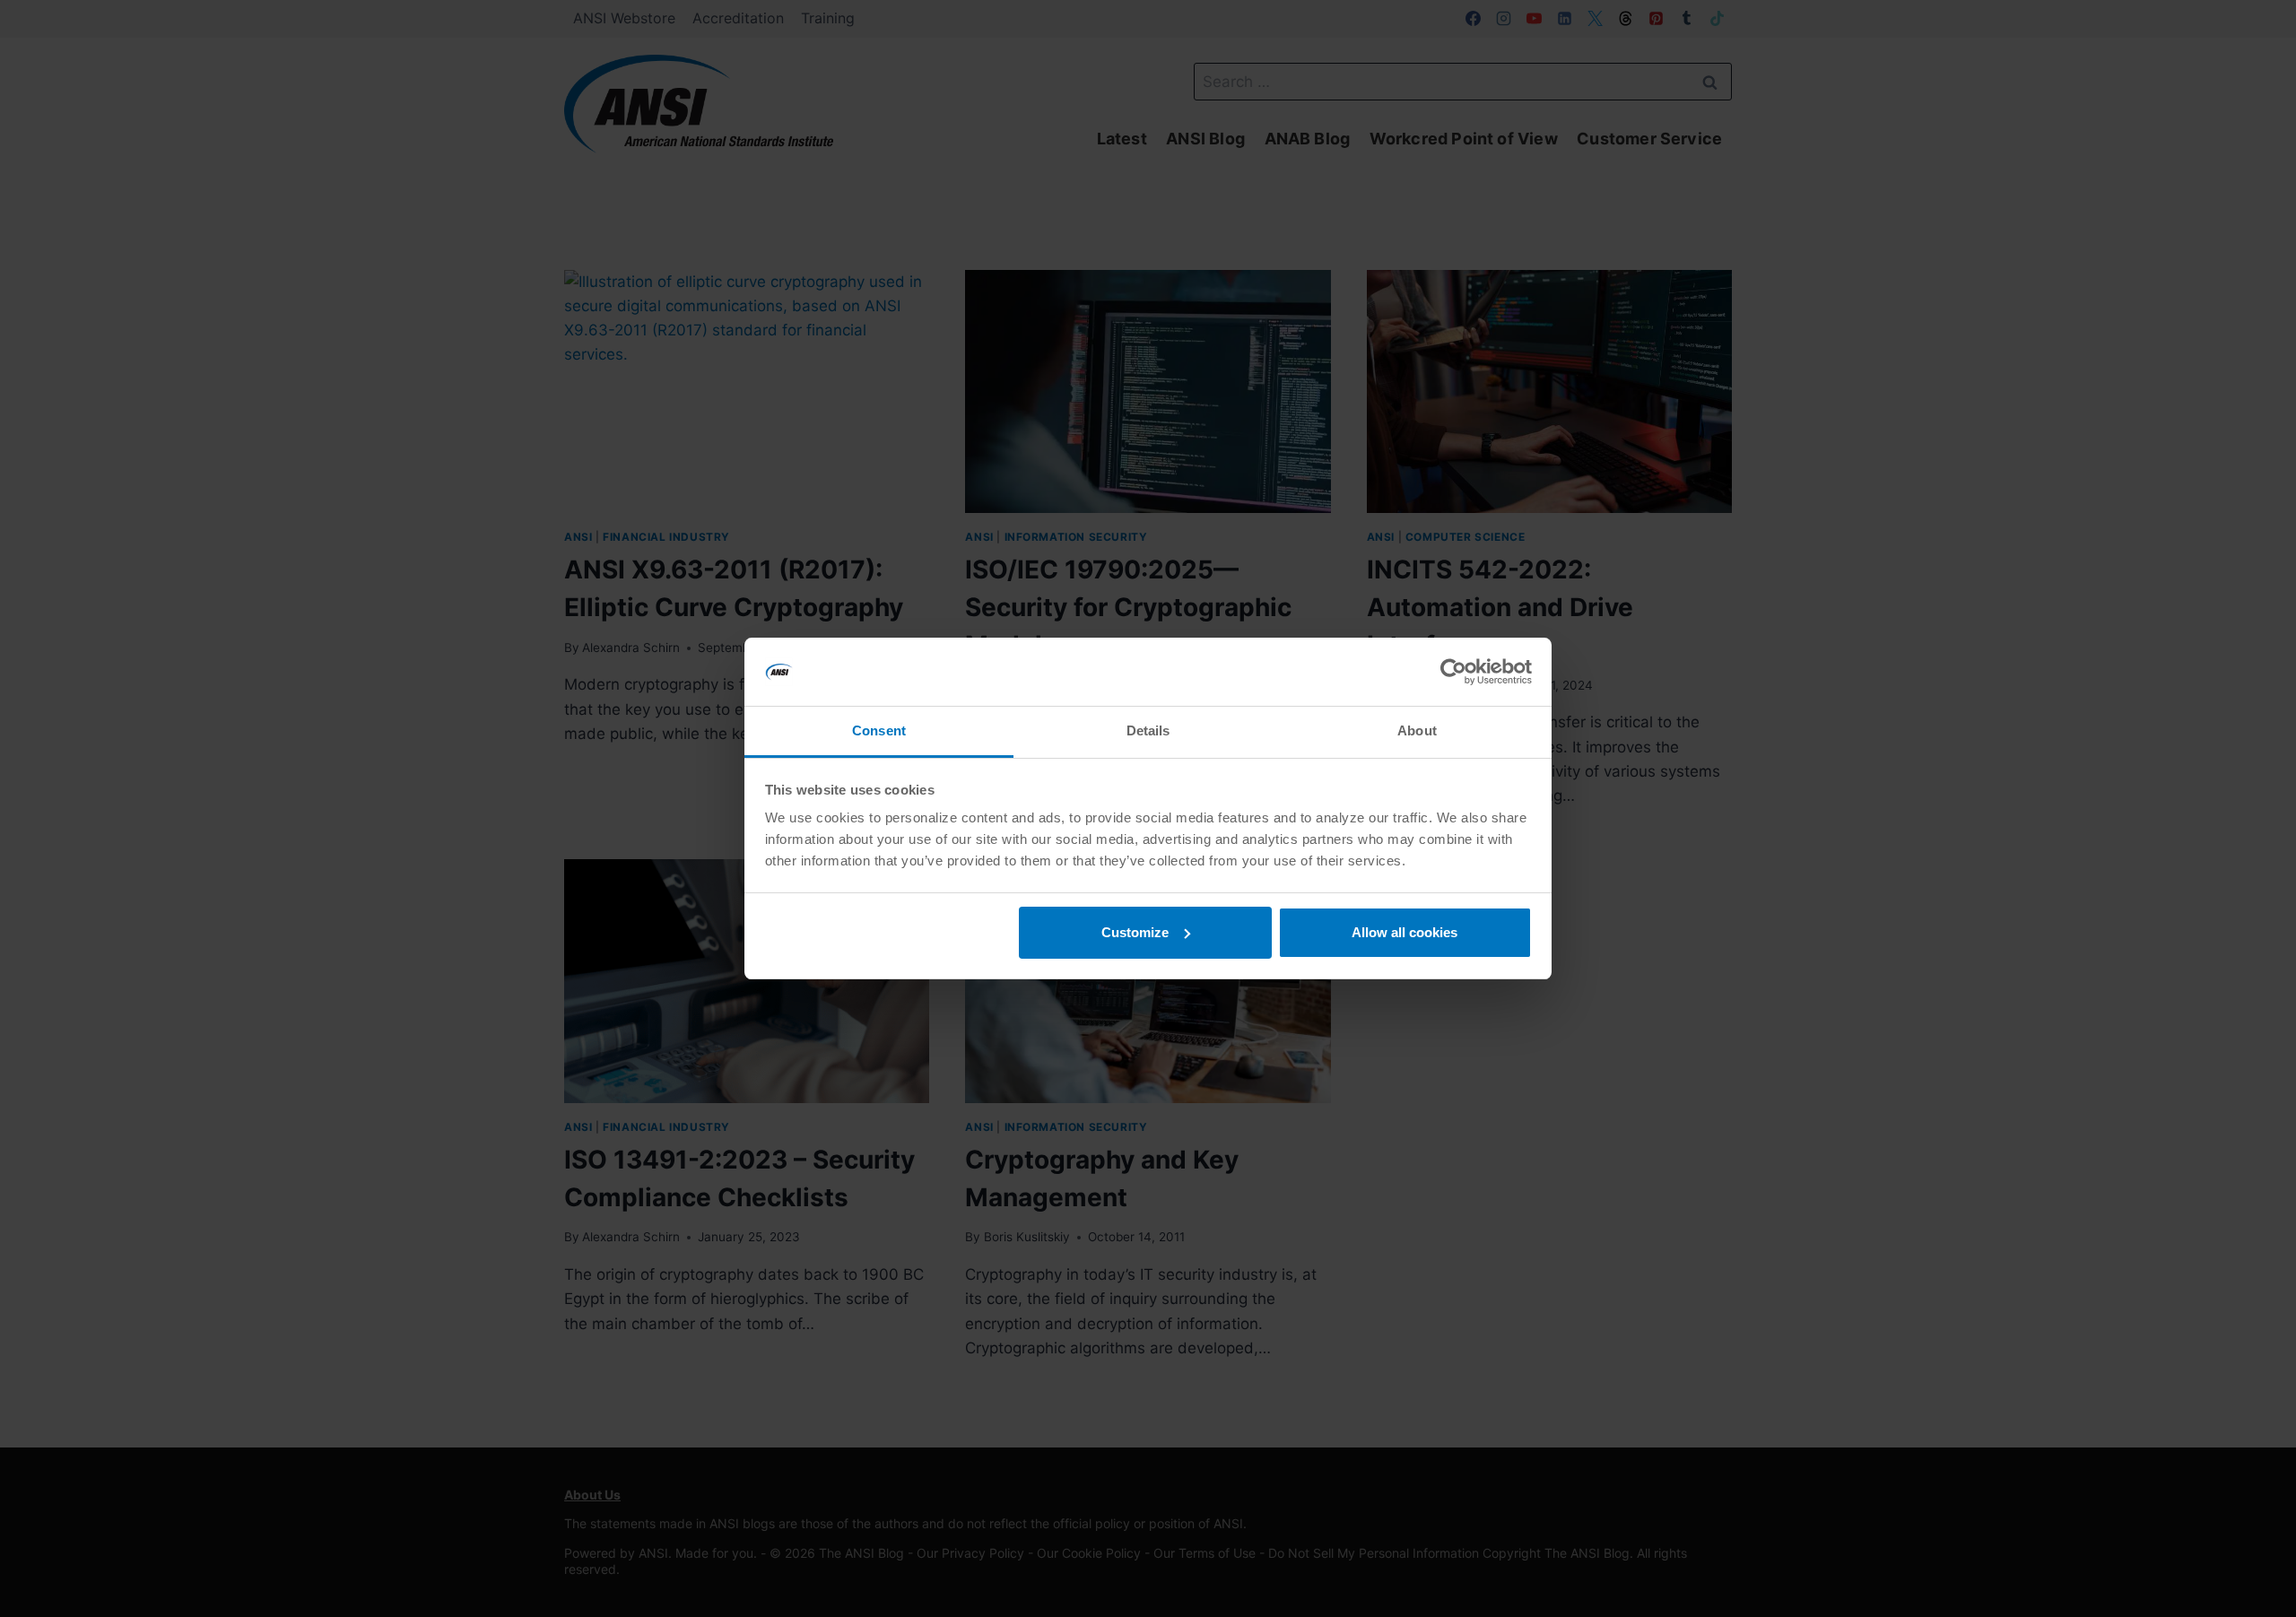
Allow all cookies (1405, 932)
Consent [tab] (879, 730)
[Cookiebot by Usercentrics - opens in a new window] (1453, 672)
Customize (1135, 932)
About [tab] (1417, 730)
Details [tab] (1148, 730)
